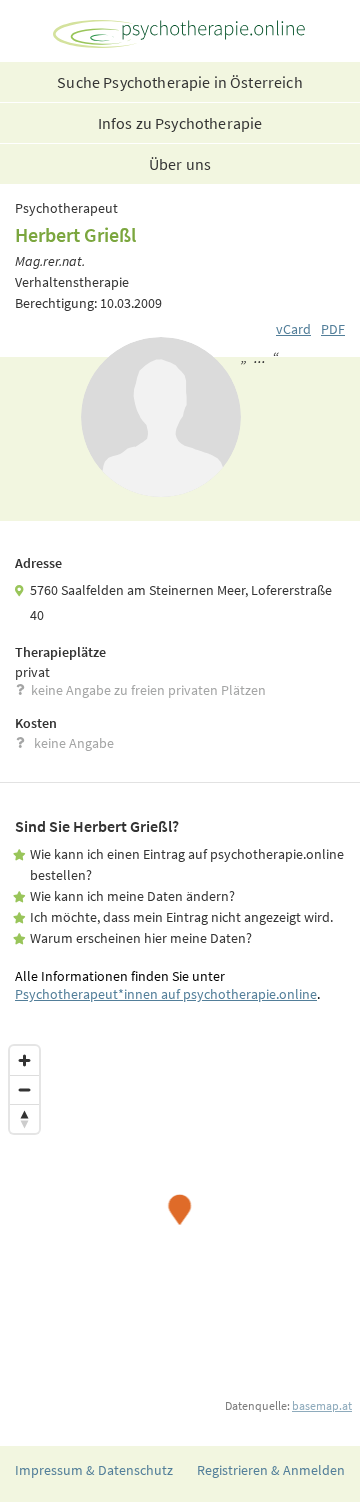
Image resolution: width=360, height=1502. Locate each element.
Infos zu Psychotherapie (180, 123)
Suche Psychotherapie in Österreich (179, 82)
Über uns (180, 164)
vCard (293, 329)
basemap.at (322, 1405)
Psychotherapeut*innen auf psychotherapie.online (166, 994)
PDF (333, 329)
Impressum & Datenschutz (94, 1470)
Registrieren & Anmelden (271, 1470)
